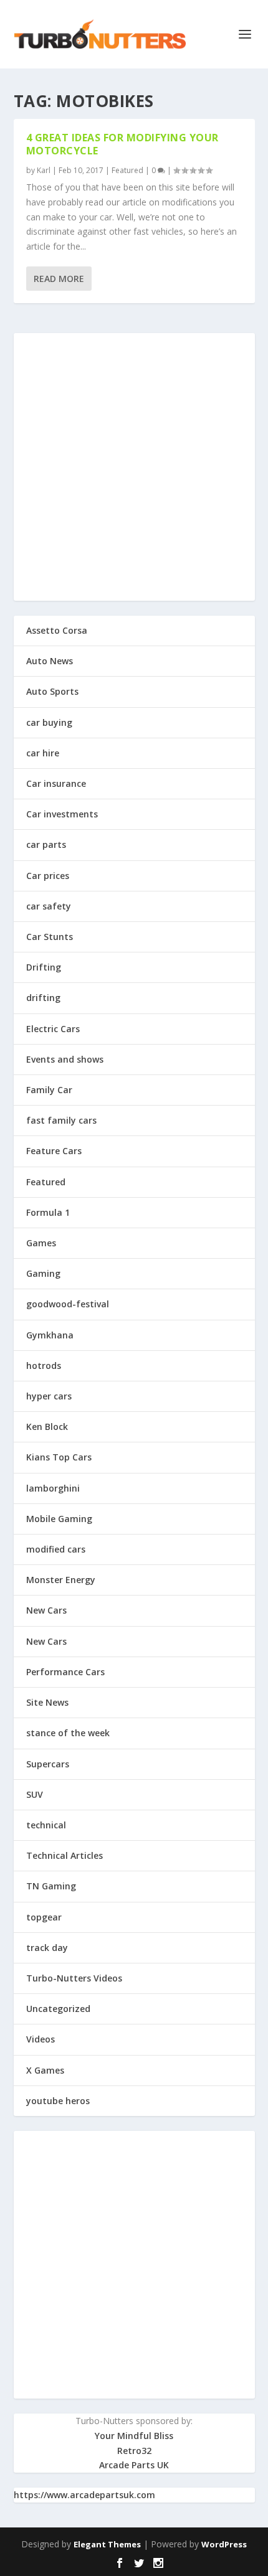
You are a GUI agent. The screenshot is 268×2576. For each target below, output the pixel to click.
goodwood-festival (68, 1304)
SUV (35, 1794)
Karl (44, 170)
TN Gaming (51, 1886)
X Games (45, 2070)
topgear (44, 1917)
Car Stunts (50, 937)
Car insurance (56, 783)
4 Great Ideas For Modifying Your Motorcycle (122, 144)
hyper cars (49, 1396)
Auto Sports (52, 691)
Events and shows (65, 1059)
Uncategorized (58, 2009)
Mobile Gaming (59, 1519)
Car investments (62, 814)
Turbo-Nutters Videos (74, 1978)
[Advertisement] (134, 467)
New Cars (46, 1610)
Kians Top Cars (59, 1457)
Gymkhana (50, 1335)
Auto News (50, 661)
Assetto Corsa (57, 630)
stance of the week (68, 1733)
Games (41, 1243)
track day (47, 1948)
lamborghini (53, 1488)
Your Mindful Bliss (134, 2436)
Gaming (43, 1273)
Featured (127, 170)
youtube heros (58, 2101)
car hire (43, 753)
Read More (59, 279)
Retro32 (134, 2451)
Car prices (48, 876)
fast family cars (61, 1120)
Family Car (49, 1090)
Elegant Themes (107, 2544)
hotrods (44, 1366)
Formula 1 (48, 1212)
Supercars (48, 1764)
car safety (49, 906)
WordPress (224, 2544)
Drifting (44, 967)
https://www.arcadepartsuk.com (84, 2495)
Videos (41, 2039)
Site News (47, 1702)
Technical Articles (65, 1855)
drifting (43, 998)
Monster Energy (61, 1580)
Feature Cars (54, 1151)
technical (46, 1825)
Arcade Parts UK (134, 2465)
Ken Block (47, 1427)
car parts (46, 844)
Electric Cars (53, 1029)
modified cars (56, 1549)
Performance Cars (65, 1672)
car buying (49, 722)
